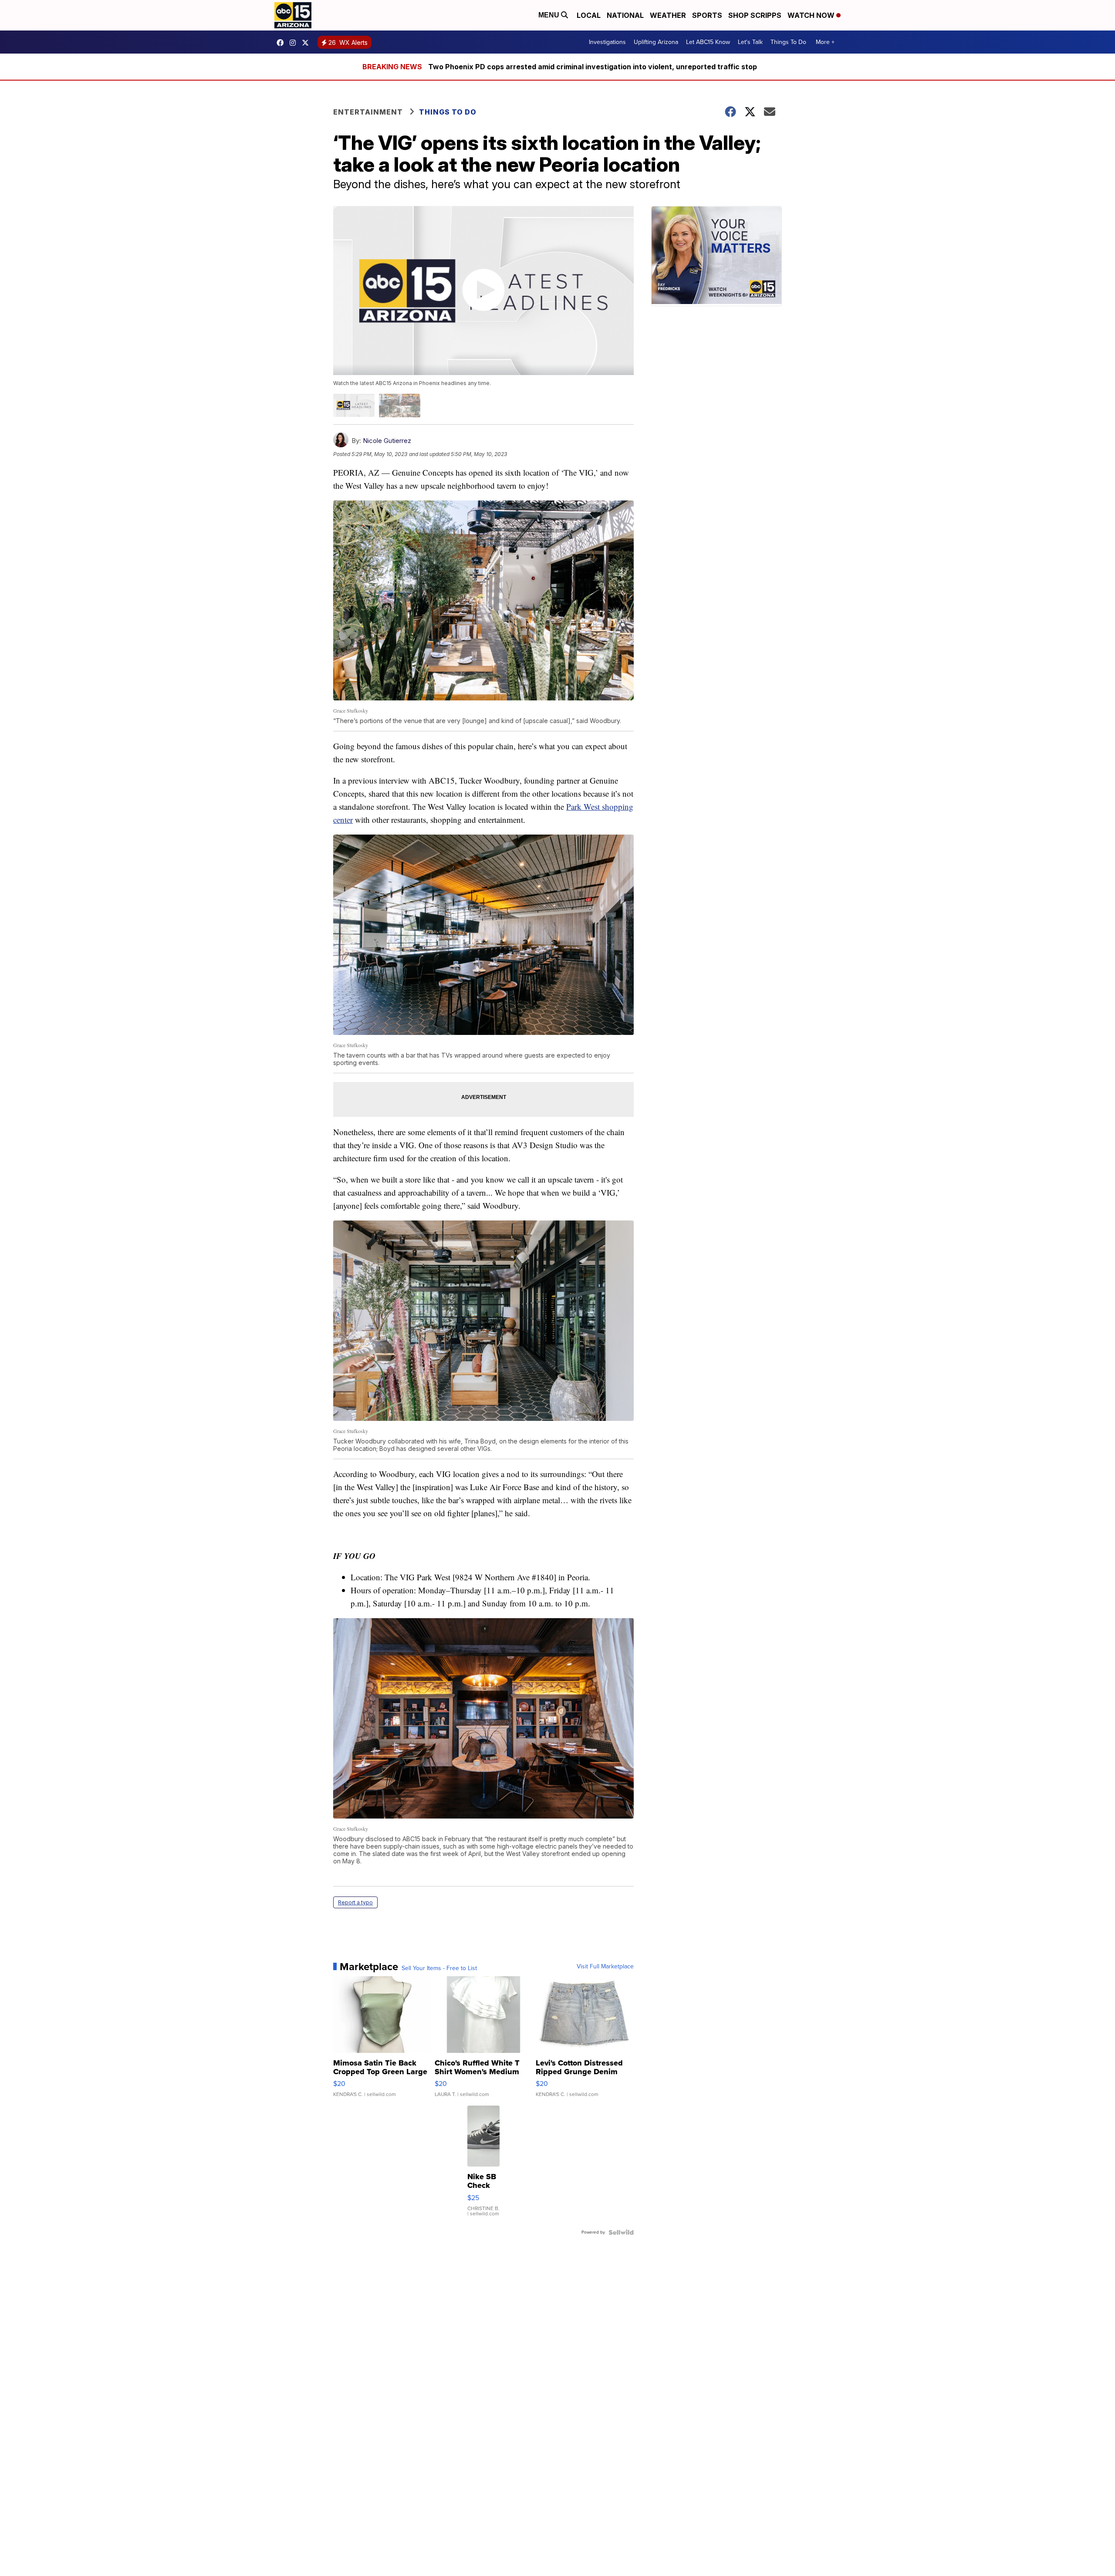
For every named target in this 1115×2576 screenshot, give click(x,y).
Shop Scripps (755, 15)
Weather (668, 15)
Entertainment (368, 112)
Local (589, 15)
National (625, 15)
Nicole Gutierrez (387, 441)
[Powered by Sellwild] (621, 2232)
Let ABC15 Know (708, 42)
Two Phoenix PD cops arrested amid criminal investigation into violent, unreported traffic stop (593, 67)
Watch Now (812, 15)
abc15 (282, 43)
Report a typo (355, 1902)
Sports (707, 15)
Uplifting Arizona (656, 42)
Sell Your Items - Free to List (439, 1968)
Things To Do (788, 42)
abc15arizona (295, 43)
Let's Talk (750, 42)
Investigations (607, 42)
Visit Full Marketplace (605, 1967)
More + (825, 42)
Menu (550, 15)
